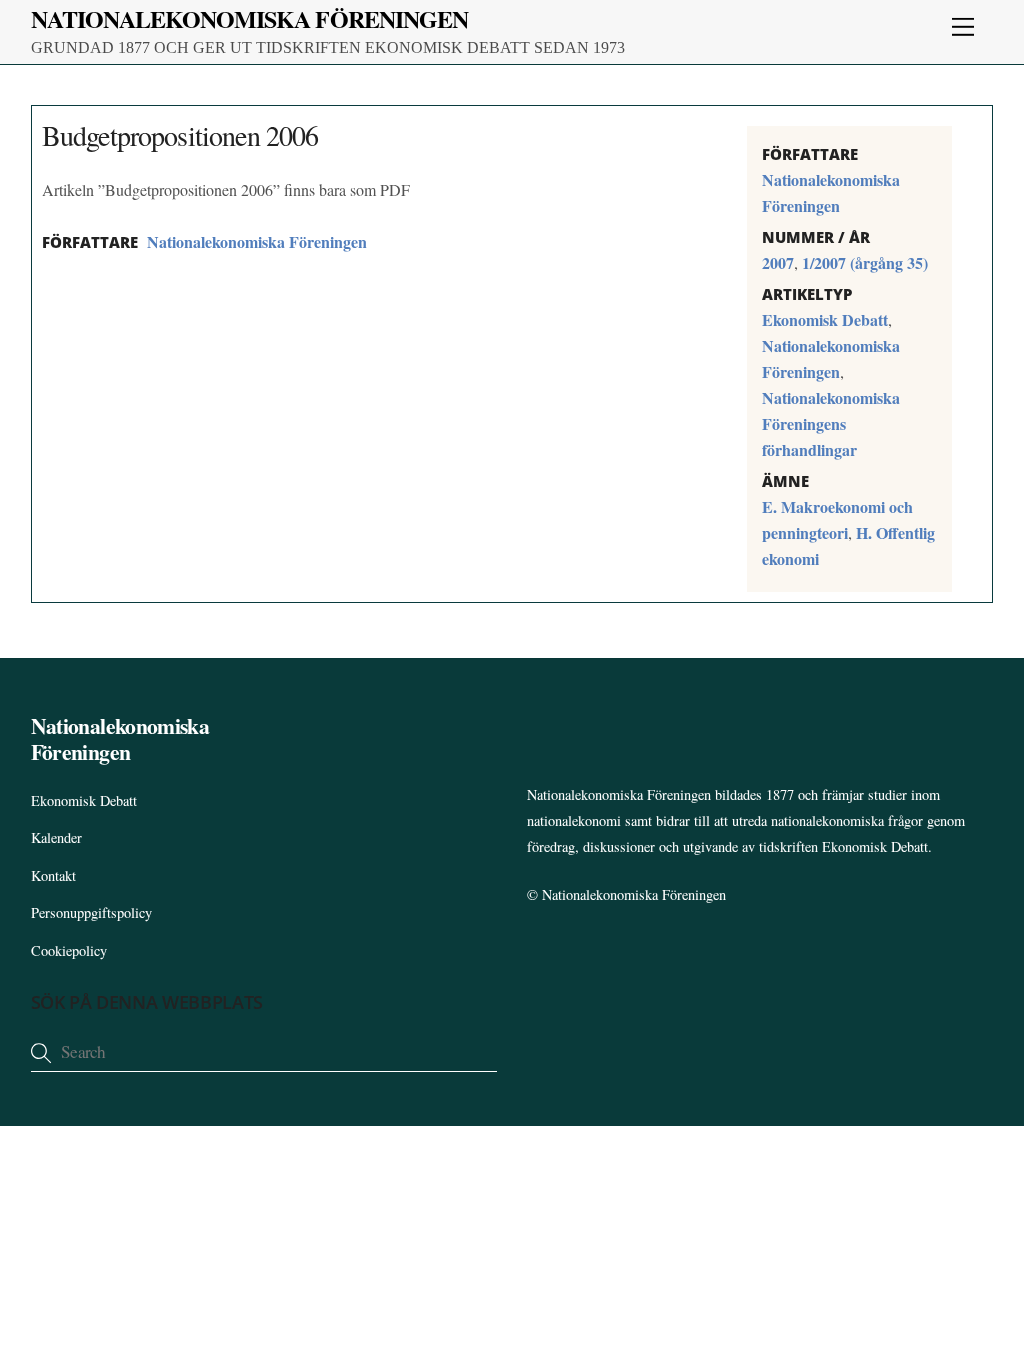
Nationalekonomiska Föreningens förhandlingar (831, 423)
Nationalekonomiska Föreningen (257, 241)
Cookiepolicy (69, 950)
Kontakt (53, 875)
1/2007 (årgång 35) (865, 262)
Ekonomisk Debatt (825, 319)
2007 (778, 262)
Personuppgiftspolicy (91, 912)
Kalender (56, 837)
